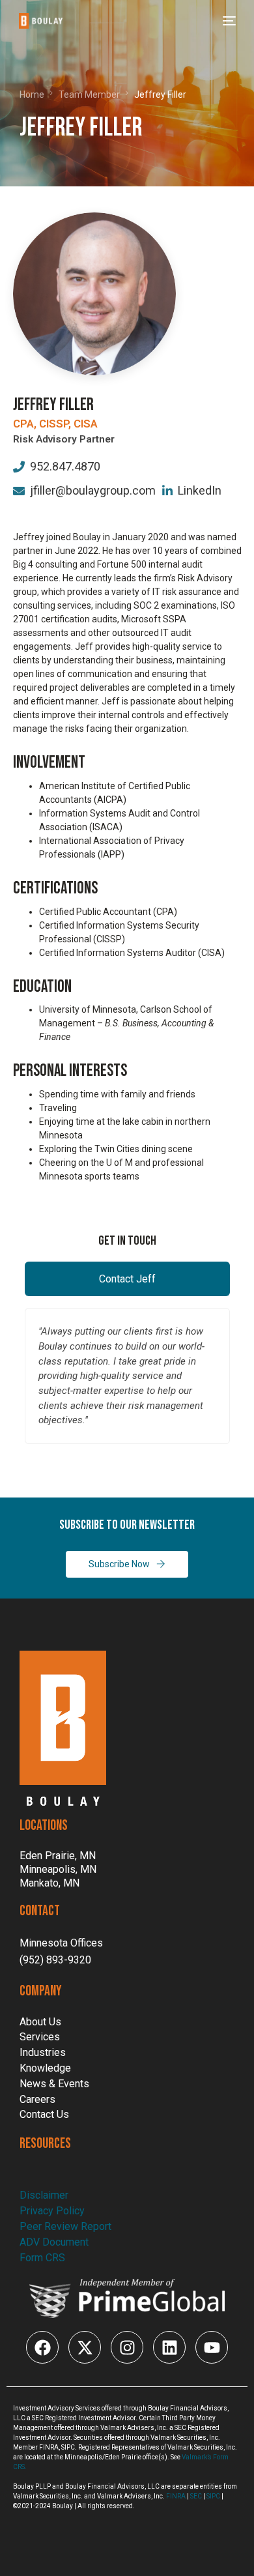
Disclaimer (44, 2195)
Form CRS (42, 2258)
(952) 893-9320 (55, 1960)
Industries (43, 2052)
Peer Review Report (65, 2226)
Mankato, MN (49, 1883)
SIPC (213, 2496)
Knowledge (45, 2068)
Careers (37, 2099)
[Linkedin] (169, 2347)
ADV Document (54, 2242)
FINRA (176, 2496)
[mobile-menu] (228, 21)
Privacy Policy (52, 2211)
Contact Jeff (127, 1279)
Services (40, 2037)
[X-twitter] (85, 2347)
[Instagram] (127, 2347)
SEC (195, 2496)
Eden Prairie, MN (58, 1856)
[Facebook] (42, 2347)
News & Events (54, 2084)
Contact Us (44, 2114)
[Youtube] (212, 2347)
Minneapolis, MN (58, 1870)
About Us (40, 2022)
